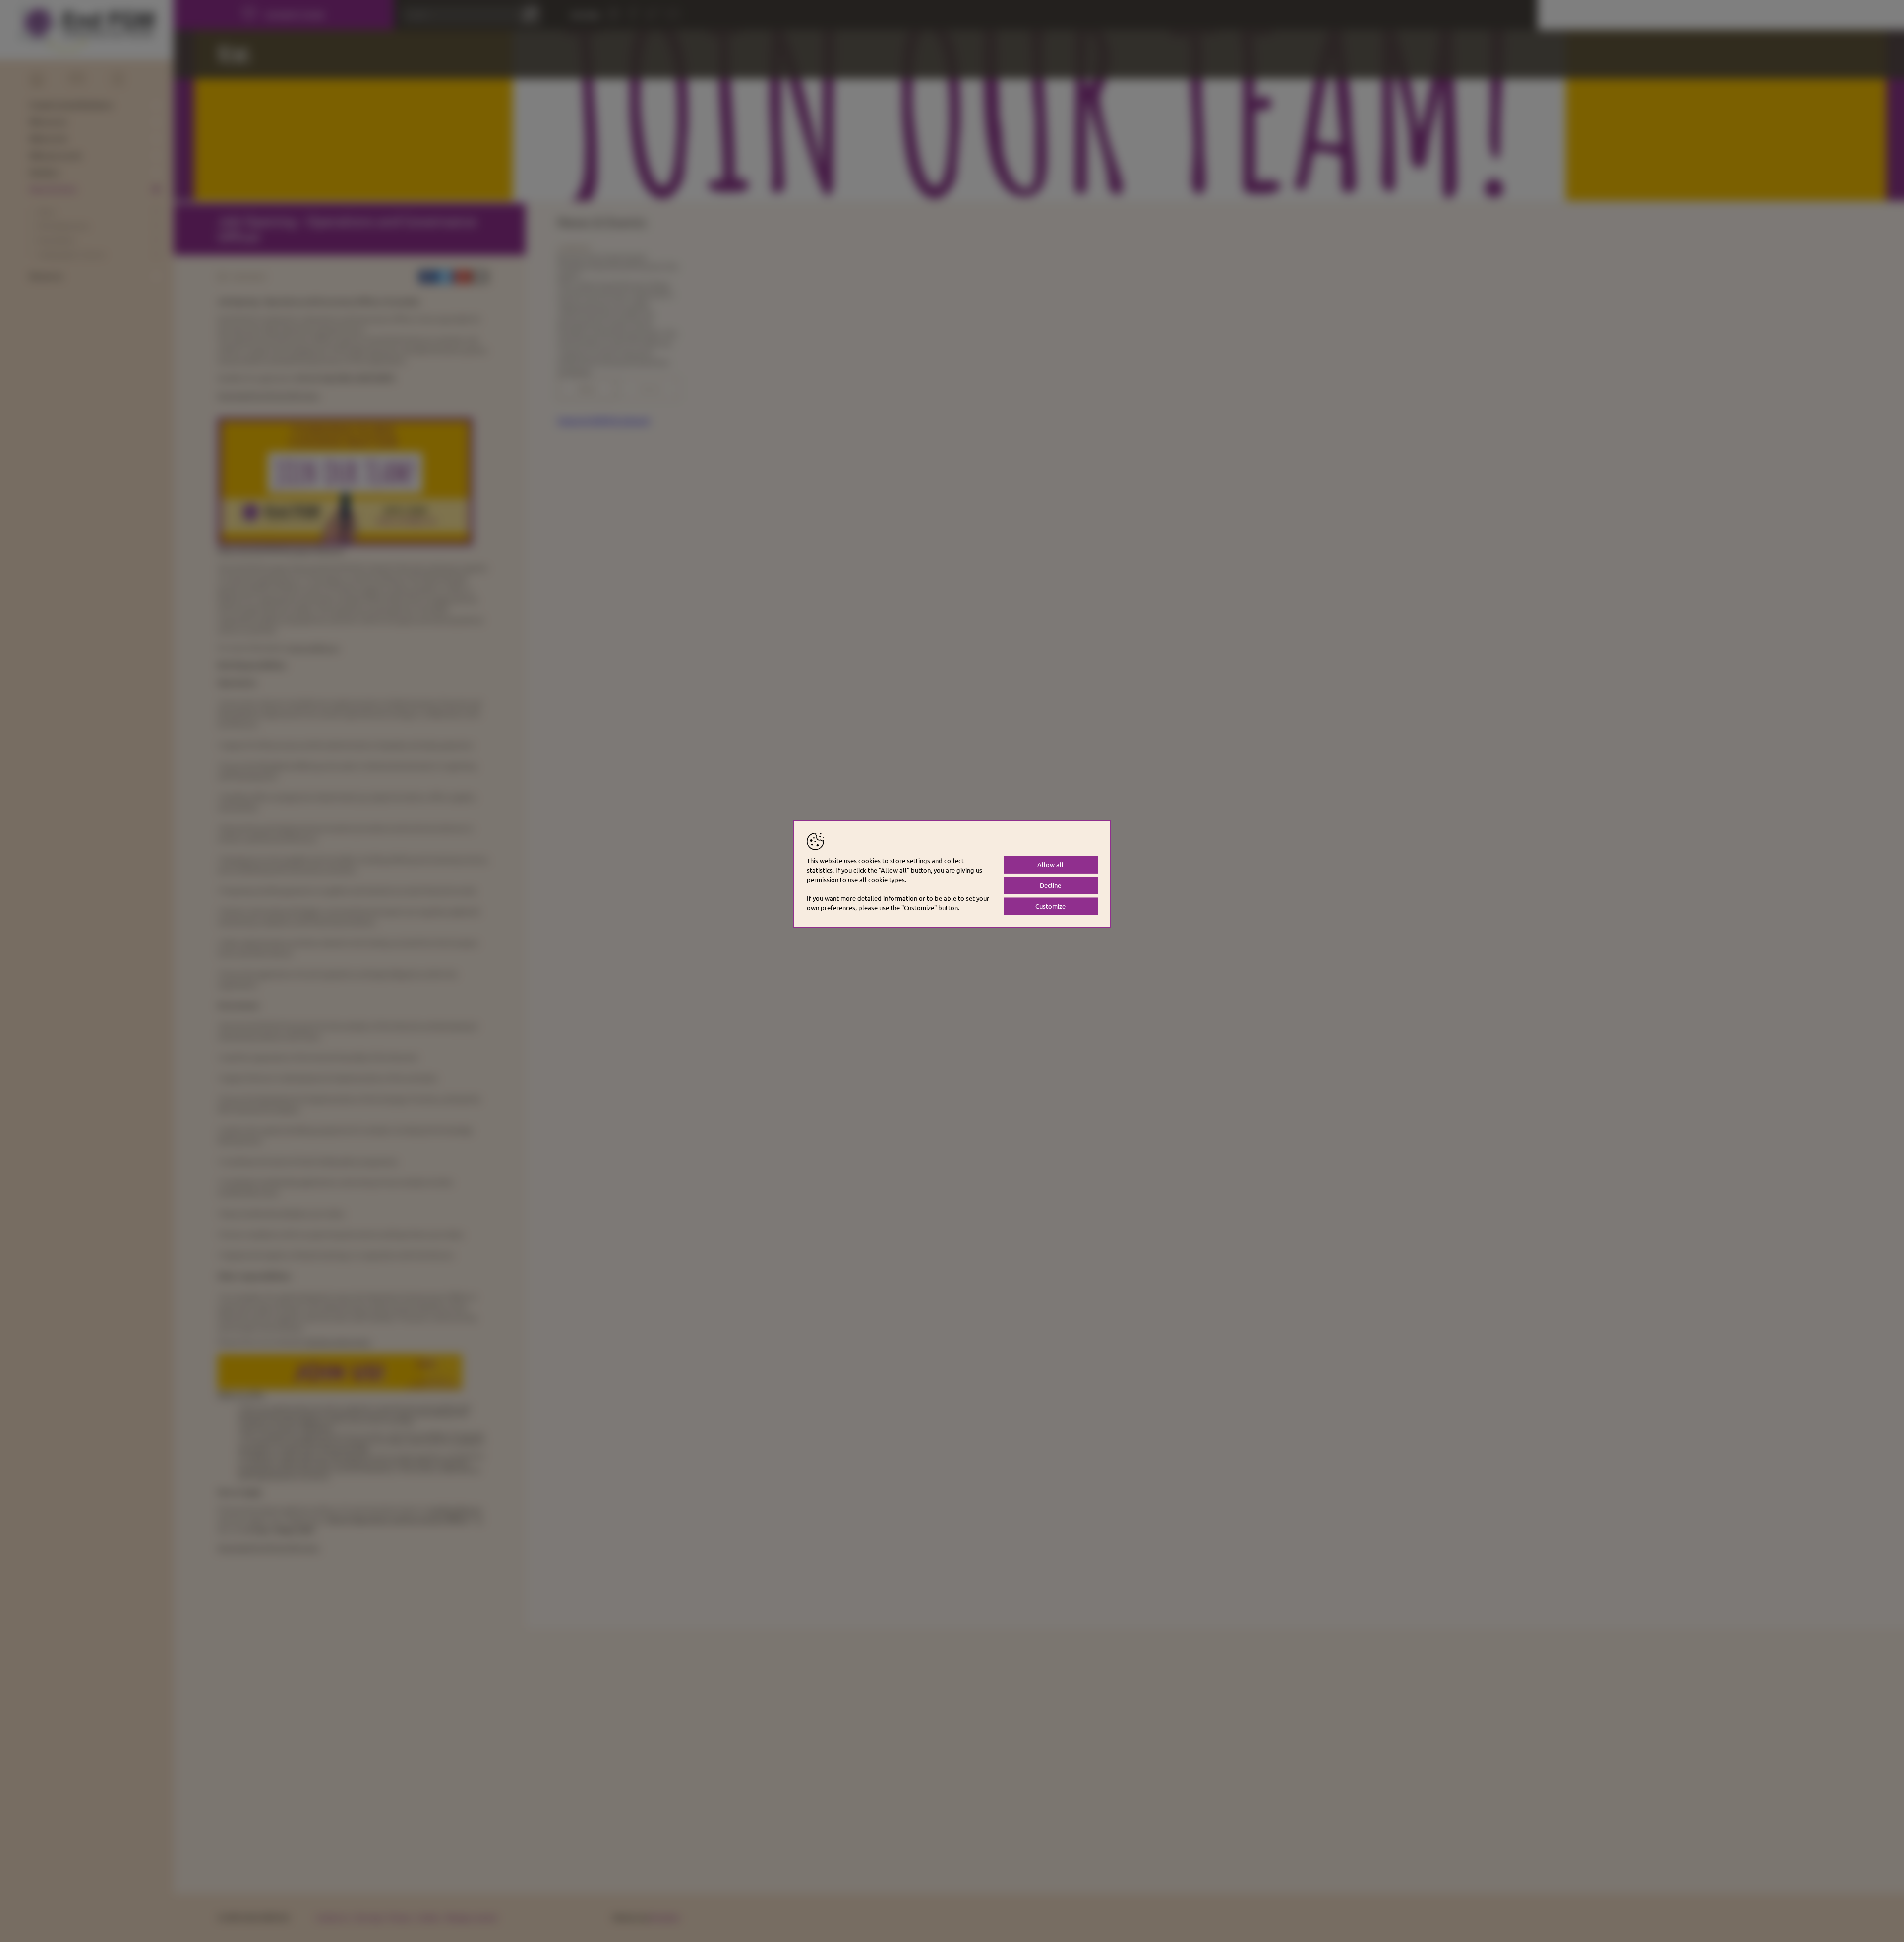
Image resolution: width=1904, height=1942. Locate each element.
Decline (1050, 885)
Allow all (1050, 864)
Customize (1050, 906)
